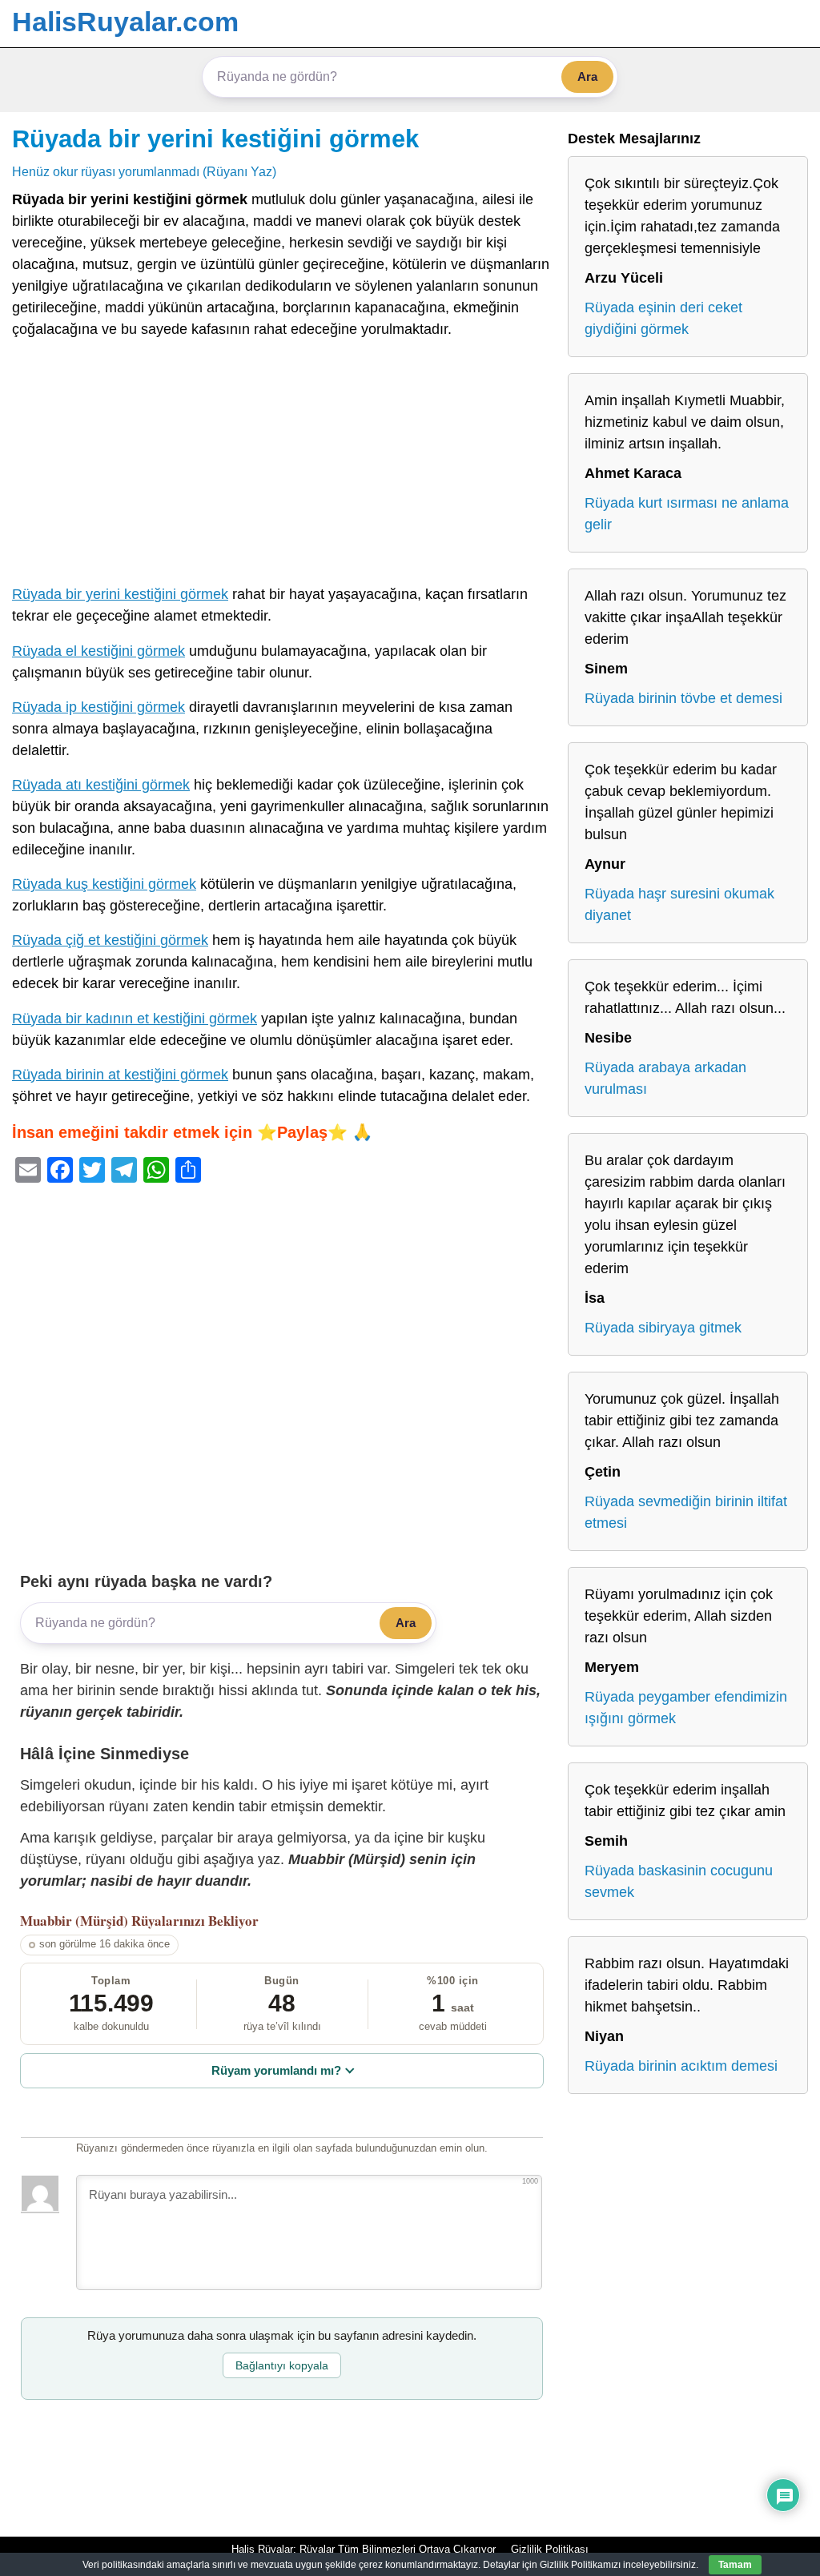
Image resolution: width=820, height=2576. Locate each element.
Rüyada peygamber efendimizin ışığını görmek (686, 1708)
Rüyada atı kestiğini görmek (101, 785)
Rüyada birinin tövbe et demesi (683, 698)
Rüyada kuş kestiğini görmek (104, 884)
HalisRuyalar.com (125, 22)
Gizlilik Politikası (550, 2549)
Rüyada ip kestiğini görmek (98, 707)
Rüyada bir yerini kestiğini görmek (215, 139)
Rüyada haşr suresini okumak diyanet (679, 904)
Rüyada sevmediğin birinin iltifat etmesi (686, 1512)
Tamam (735, 2565)
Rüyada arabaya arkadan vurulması (665, 1078)
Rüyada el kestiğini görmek (98, 651)
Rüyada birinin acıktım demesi (681, 2066)
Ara (587, 76)
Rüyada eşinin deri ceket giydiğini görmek (663, 318)
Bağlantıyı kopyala (282, 2365)
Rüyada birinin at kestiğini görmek (120, 1075)
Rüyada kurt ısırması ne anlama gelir (687, 514)
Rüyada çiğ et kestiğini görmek (110, 940)
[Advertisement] (282, 465)
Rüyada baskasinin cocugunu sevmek (679, 1881)
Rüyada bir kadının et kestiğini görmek (135, 1019)
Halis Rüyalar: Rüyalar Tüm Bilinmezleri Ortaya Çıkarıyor (364, 2549)
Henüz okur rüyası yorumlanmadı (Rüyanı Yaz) (144, 171)
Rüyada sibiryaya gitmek (663, 1328)
